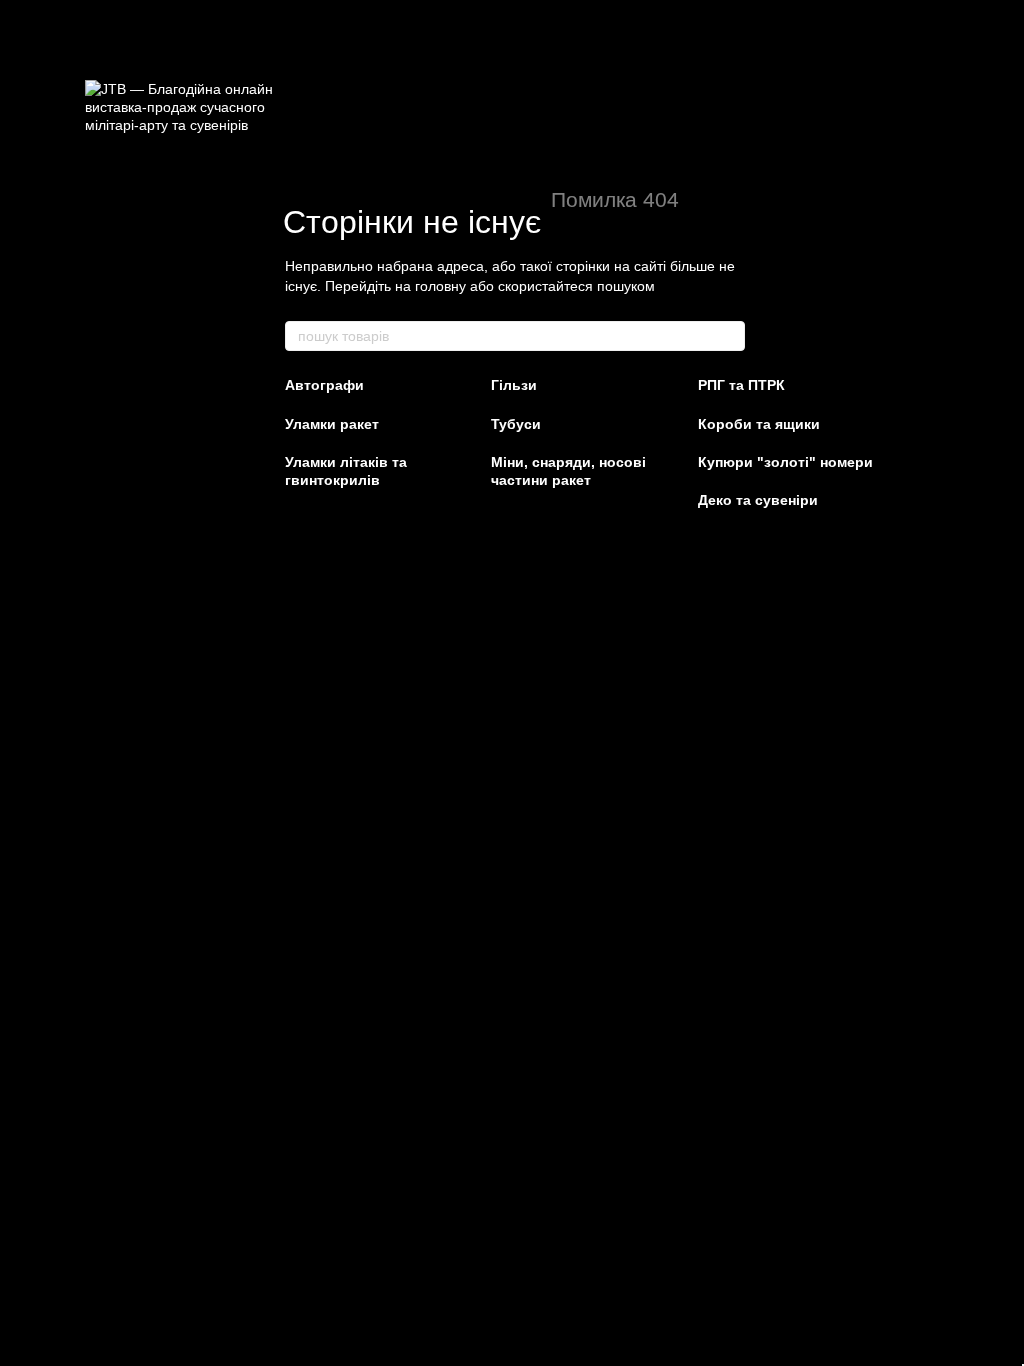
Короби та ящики (759, 424)
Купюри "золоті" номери (785, 462)
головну (440, 286)
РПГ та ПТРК (741, 385)
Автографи (324, 385)
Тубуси (516, 424)
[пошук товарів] (729, 336)
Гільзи (514, 385)
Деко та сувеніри (758, 500)
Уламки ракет (332, 424)
